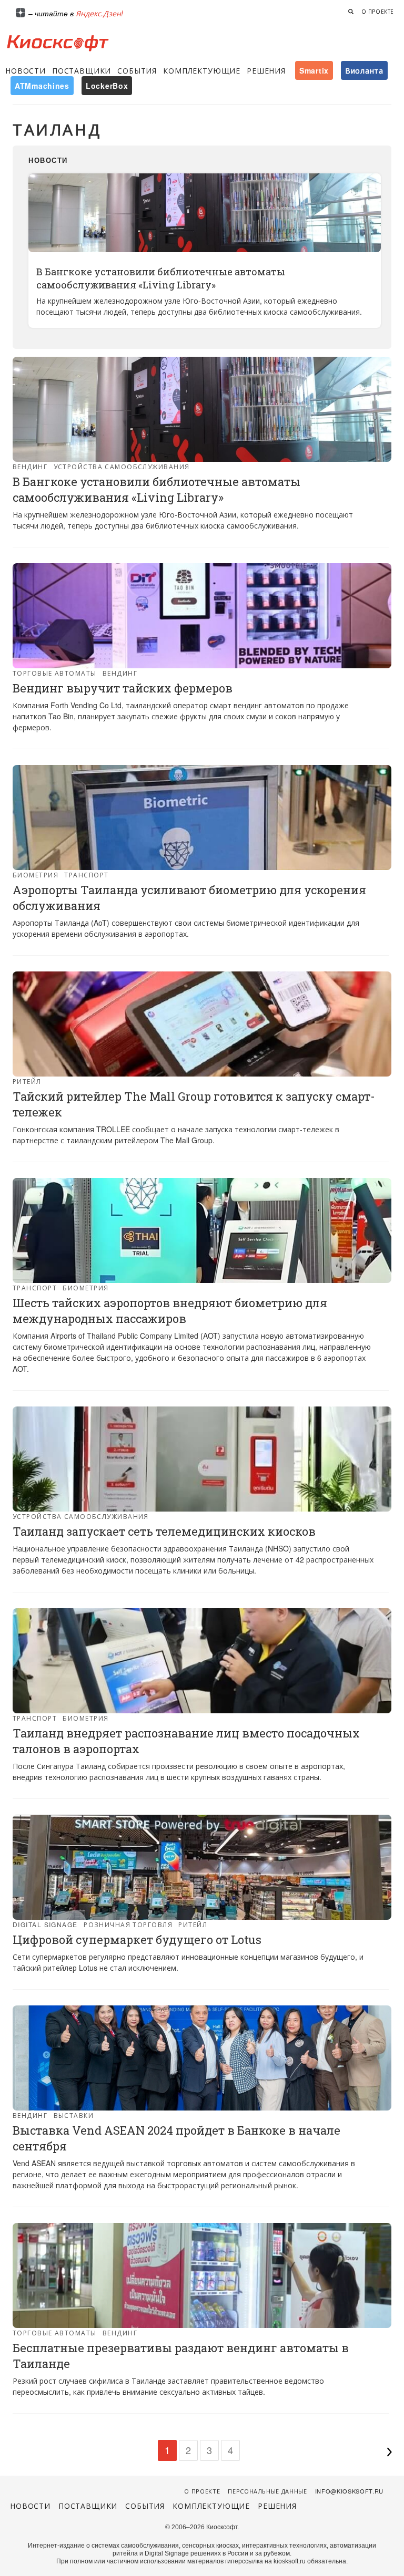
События (137, 70)
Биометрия (36, 875)
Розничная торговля (128, 1924)
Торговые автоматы (54, 673)
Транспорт (86, 875)
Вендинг (30, 466)
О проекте (378, 12)
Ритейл (27, 1081)
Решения (266, 70)
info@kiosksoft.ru (349, 2491)
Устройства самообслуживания (122, 466)
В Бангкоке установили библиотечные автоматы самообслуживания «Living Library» (161, 278)
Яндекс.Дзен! (99, 13)
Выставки (74, 2115)
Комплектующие (202, 70)
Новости (26, 70)
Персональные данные (267, 2491)
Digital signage (45, 1924)
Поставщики (82, 70)
